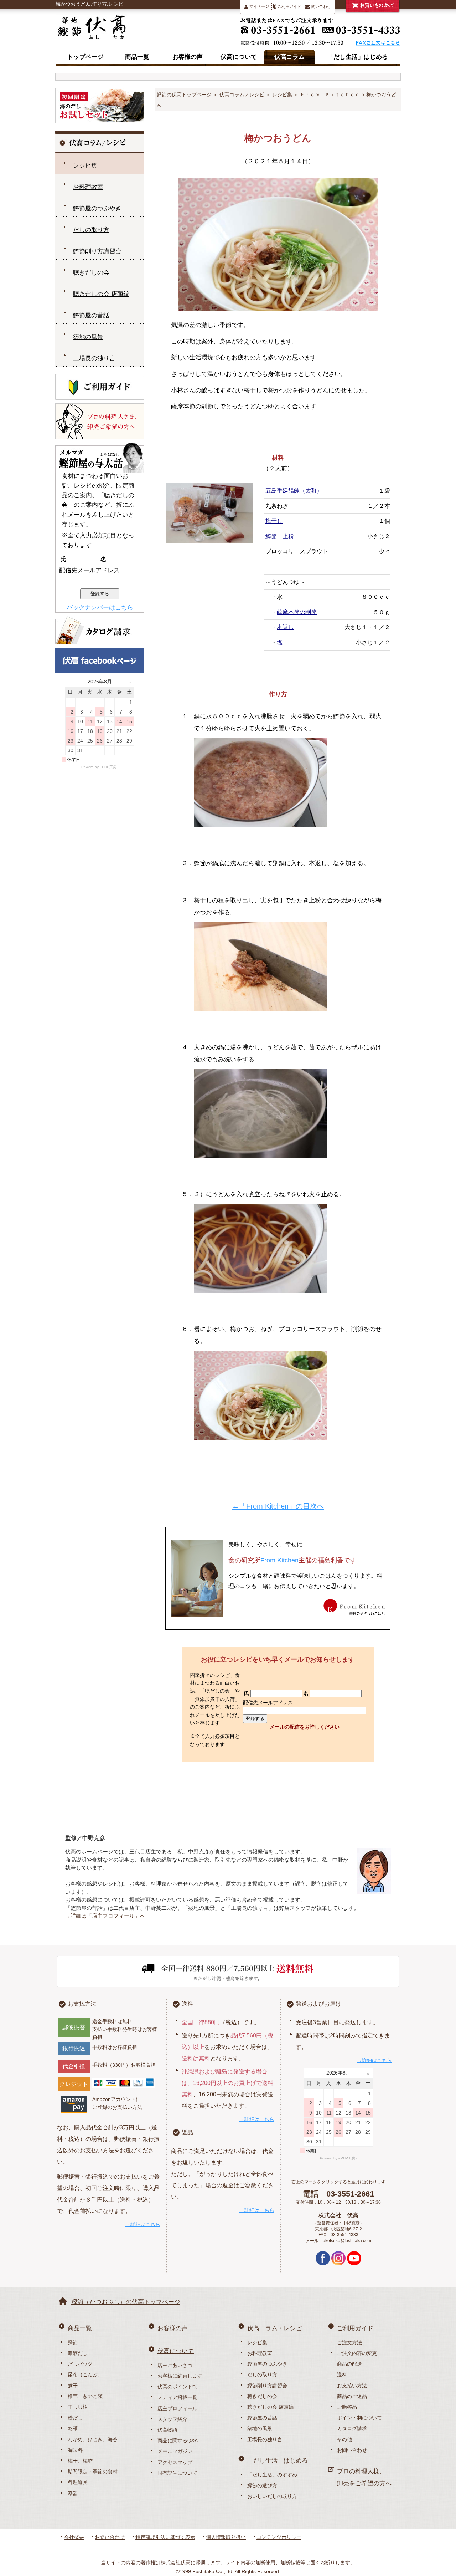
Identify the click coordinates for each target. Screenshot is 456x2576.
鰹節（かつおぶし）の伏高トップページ (126, 2302)
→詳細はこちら (143, 2224)
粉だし (75, 2418)
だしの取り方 (91, 230)
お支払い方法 (352, 2386)
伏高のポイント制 (177, 2387)
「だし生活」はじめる (358, 57)
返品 (187, 2133)
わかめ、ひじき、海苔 (93, 2439)
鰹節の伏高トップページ (184, 95)
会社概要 (74, 2537)
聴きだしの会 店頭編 (101, 294)
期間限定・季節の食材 (93, 2472)
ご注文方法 (349, 2342)
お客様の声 (188, 57)
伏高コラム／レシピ (242, 95)
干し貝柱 (78, 2407)
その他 (344, 2439)
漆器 (73, 2493)
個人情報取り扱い (226, 2537)
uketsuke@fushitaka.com (347, 2241)
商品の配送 (349, 2364)
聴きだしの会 (91, 273)
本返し (285, 627)
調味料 (75, 2450)
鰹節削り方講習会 (97, 251)
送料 (187, 2004)
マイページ (259, 6)
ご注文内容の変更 (357, 2353)
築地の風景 (88, 337)
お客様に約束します (180, 2376)
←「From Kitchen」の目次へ (278, 1506)
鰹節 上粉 (280, 536)
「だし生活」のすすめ (272, 2475)
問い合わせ (321, 6)
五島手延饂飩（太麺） (294, 491)
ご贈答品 (347, 2407)
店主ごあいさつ (175, 2365)
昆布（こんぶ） (85, 2374)
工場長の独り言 (94, 358)
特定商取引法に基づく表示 (165, 2537)
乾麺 (73, 2428)
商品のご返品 (352, 2396)
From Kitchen (279, 1560)
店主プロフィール (177, 2408)
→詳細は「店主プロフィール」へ (105, 1916)
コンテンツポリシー (279, 2537)
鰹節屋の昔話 (91, 315)
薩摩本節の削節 (297, 612)
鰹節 (73, 2342)
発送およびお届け (318, 2004)
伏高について (239, 57)
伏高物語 (167, 2430)
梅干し (274, 521)
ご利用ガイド (289, 6)
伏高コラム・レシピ (274, 2328)
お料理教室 (88, 187)
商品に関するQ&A (178, 2440)
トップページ (85, 57)
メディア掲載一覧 (177, 2397)
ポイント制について (359, 2418)
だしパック (80, 2364)
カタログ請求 (352, 2428)
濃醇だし (78, 2353)
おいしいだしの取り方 (272, 2496)
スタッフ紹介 (172, 2419)
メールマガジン (175, 2451)
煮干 (73, 2386)
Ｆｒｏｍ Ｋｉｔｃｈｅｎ (330, 95)
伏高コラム (289, 57)
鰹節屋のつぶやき (97, 208)
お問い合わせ (352, 2450)
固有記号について (177, 2473)
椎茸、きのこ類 (85, 2396)
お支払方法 (82, 2004)
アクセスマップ (175, 2462)
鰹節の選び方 (262, 2485)
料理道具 (78, 2482)
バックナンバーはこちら (100, 608)
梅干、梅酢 (80, 2461)
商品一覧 (137, 57)
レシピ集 (282, 95)
